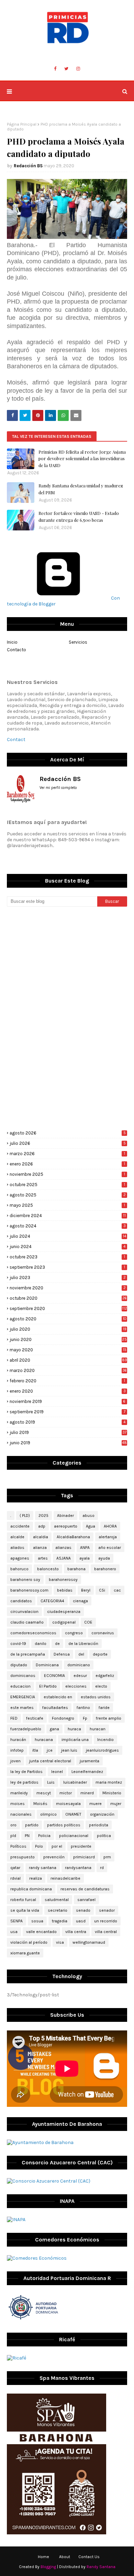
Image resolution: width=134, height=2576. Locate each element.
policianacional (74, 1836)
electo (101, 1686)
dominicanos (23, 1676)
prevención (54, 1857)
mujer (116, 1804)
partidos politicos (64, 1825)
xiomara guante (25, 1953)
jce (50, 1750)
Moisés (40, 1804)
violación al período (29, 1942)
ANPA (85, 1548)
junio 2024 (68, 1247)
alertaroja (108, 1537)
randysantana (78, 1868)
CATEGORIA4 (52, 1601)
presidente (81, 1846)
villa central (106, 1932)
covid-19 (18, 1644)
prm (107, 1857)
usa (14, 1932)
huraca (74, 1729)
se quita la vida (25, 1910)
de (57, 1644)
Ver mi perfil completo (58, 788)
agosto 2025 (68, 1195)
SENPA (16, 1921)
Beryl (86, 1590)
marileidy (19, 1793)
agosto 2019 (68, 1422)
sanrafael (86, 1900)
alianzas (63, 1548)
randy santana (43, 1868)
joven (15, 1761)
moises (18, 1804)
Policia (44, 1836)
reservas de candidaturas (85, 1889)
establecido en (58, 1697)
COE (88, 1622)
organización (102, 1814)
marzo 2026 (67, 1154)
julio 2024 (68, 1236)
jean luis (69, 1750)
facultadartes (55, 1708)
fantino (83, 1708)
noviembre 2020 (68, 1288)
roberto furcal (23, 1900)
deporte (100, 1654)
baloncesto (48, 1569)
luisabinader (75, 1782)
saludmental (57, 1900)
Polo (39, 1846)
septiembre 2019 (68, 1412)
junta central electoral (50, 1761)
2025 (43, 1516)
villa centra (76, 1932)
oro (13, 1825)
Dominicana (47, 1665)
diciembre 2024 (68, 1216)
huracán (18, 1740)
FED (14, 1718)
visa (60, 1942)
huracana (44, 1740)
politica (104, 1836)
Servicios (78, 642)
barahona (76, 1569)
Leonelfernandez (87, 1772)
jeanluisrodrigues (102, 1750)
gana (54, 1729)
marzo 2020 (68, 1370)
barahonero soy (25, 1580)
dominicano (79, 1665)
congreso (74, 1633)
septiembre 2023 (67, 1267)
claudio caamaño (27, 1622)
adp (42, 1526)
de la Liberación (83, 1644)
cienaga (80, 1601)
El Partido (48, 1686)
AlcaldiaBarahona (73, 1537)
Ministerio (112, 1793)
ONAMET (73, 1814)
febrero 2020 (67, 1381)
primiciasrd (84, 1857)
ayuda (104, 1558)
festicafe (35, 1718)
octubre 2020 (68, 1298)
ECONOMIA (54, 1676)
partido (32, 1825)
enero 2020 (68, 1391)
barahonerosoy (63, 1580)
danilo (41, 1644)
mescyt (44, 1793)
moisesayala (68, 1804)
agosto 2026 (68, 1133)
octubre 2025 (67, 1185)
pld (13, 1836)
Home (43, 2557)
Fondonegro (63, 1718)
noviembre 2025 (67, 1174)
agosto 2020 (68, 1319)
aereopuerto (66, 1526)
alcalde (17, 1537)
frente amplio (109, 1718)
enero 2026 (67, 1164)
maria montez (109, 1782)
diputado (19, 1665)
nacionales (21, 1814)
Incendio (105, 1740)
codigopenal (64, 1622)
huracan (98, 1729)
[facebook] (55, 69)
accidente (20, 1526)
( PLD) (25, 1516)
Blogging (48, 2567)
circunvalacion (24, 1612)
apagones (20, 1558)
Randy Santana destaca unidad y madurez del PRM (81, 489)
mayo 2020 (68, 1350)
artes (43, 1558)
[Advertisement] (67, 965)
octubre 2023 (67, 1257)
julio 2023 (68, 1278)
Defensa (62, 1654)
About (65, 2557)
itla (35, 1750)
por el (57, 1846)
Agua (91, 1526)
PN (27, 1836)
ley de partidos (24, 1782)
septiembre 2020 (68, 1308)
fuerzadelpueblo (26, 1729)
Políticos (18, 1846)
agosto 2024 (68, 1226)
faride (104, 1708)
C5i (102, 1590)
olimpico (48, 1814)
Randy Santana (101, 2567)
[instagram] (78, 69)
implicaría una (75, 1740)
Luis (51, 1782)
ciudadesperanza (64, 1612)
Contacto (16, 650)
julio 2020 (68, 1329)
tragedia (60, 1921)
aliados (17, 1548)
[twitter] (66, 69)
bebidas (65, 1590)
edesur (80, 1676)
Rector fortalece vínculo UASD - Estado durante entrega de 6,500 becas (79, 516)
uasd (81, 1921)
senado (83, 1910)
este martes (22, 1708)
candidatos (21, 1601)
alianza (40, 1548)
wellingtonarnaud (89, 1942)
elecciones (76, 1686)
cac (117, 1590)
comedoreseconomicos (33, 1633)
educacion (20, 1686)
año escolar (110, 1548)
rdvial (15, 1878)
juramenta (90, 1761)
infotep (17, 1750)
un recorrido (106, 1921)
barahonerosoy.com (29, 1590)
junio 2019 (68, 1443)
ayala (85, 1558)
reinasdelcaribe (65, 1878)
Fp (85, 1718)
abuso (88, 1516)
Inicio (12, 642)
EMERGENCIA (23, 1697)
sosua (37, 1921)
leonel (57, 1772)
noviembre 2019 (68, 1401)
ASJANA (64, 1558)
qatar (15, 1868)
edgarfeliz (105, 1676)
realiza (36, 1878)
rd (102, 1868)
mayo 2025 (67, 1205)
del (81, 1654)
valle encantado (41, 1932)
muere (96, 1804)
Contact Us (89, 2557)
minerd (87, 1793)
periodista (99, 1825)
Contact (16, 740)
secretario (58, 1910)
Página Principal (22, 124)
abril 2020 (68, 1360)
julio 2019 (68, 1432)
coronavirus (103, 1633)
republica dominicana (31, 1889)
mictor (66, 1793)
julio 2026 (68, 1143)
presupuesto (23, 1857)
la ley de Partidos (26, 1772)
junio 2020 (68, 1339)
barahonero (105, 1569)
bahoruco (19, 1569)
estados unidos (96, 1697)
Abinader (65, 1516)
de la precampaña (28, 1654)
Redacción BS (28, 166)
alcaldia (41, 1537)
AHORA (110, 1526)
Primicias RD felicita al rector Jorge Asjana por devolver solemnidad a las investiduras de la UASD (82, 458)
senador (107, 1910)
